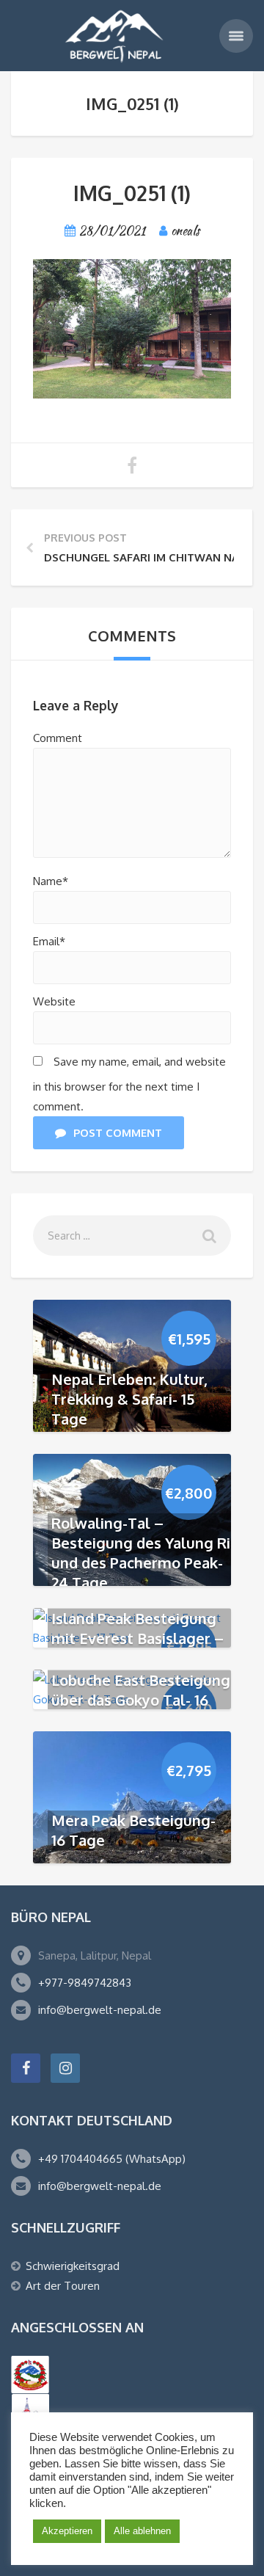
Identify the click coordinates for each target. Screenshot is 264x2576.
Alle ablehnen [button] (142, 2531)
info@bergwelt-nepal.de (100, 2010)
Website (54, 1001)
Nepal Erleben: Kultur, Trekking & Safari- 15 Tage (129, 1399)
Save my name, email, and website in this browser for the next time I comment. (129, 1084)
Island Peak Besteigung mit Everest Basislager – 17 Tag (137, 1637)
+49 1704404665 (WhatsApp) (112, 2159)
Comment (58, 738)
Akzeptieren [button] (67, 2531)
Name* (51, 881)
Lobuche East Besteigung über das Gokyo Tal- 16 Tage (141, 1699)
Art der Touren (63, 2286)
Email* (49, 941)
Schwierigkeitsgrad (73, 2266)
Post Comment (118, 1133)
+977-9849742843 (85, 1983)
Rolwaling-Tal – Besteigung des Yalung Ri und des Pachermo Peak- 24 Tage (141, 1553)
